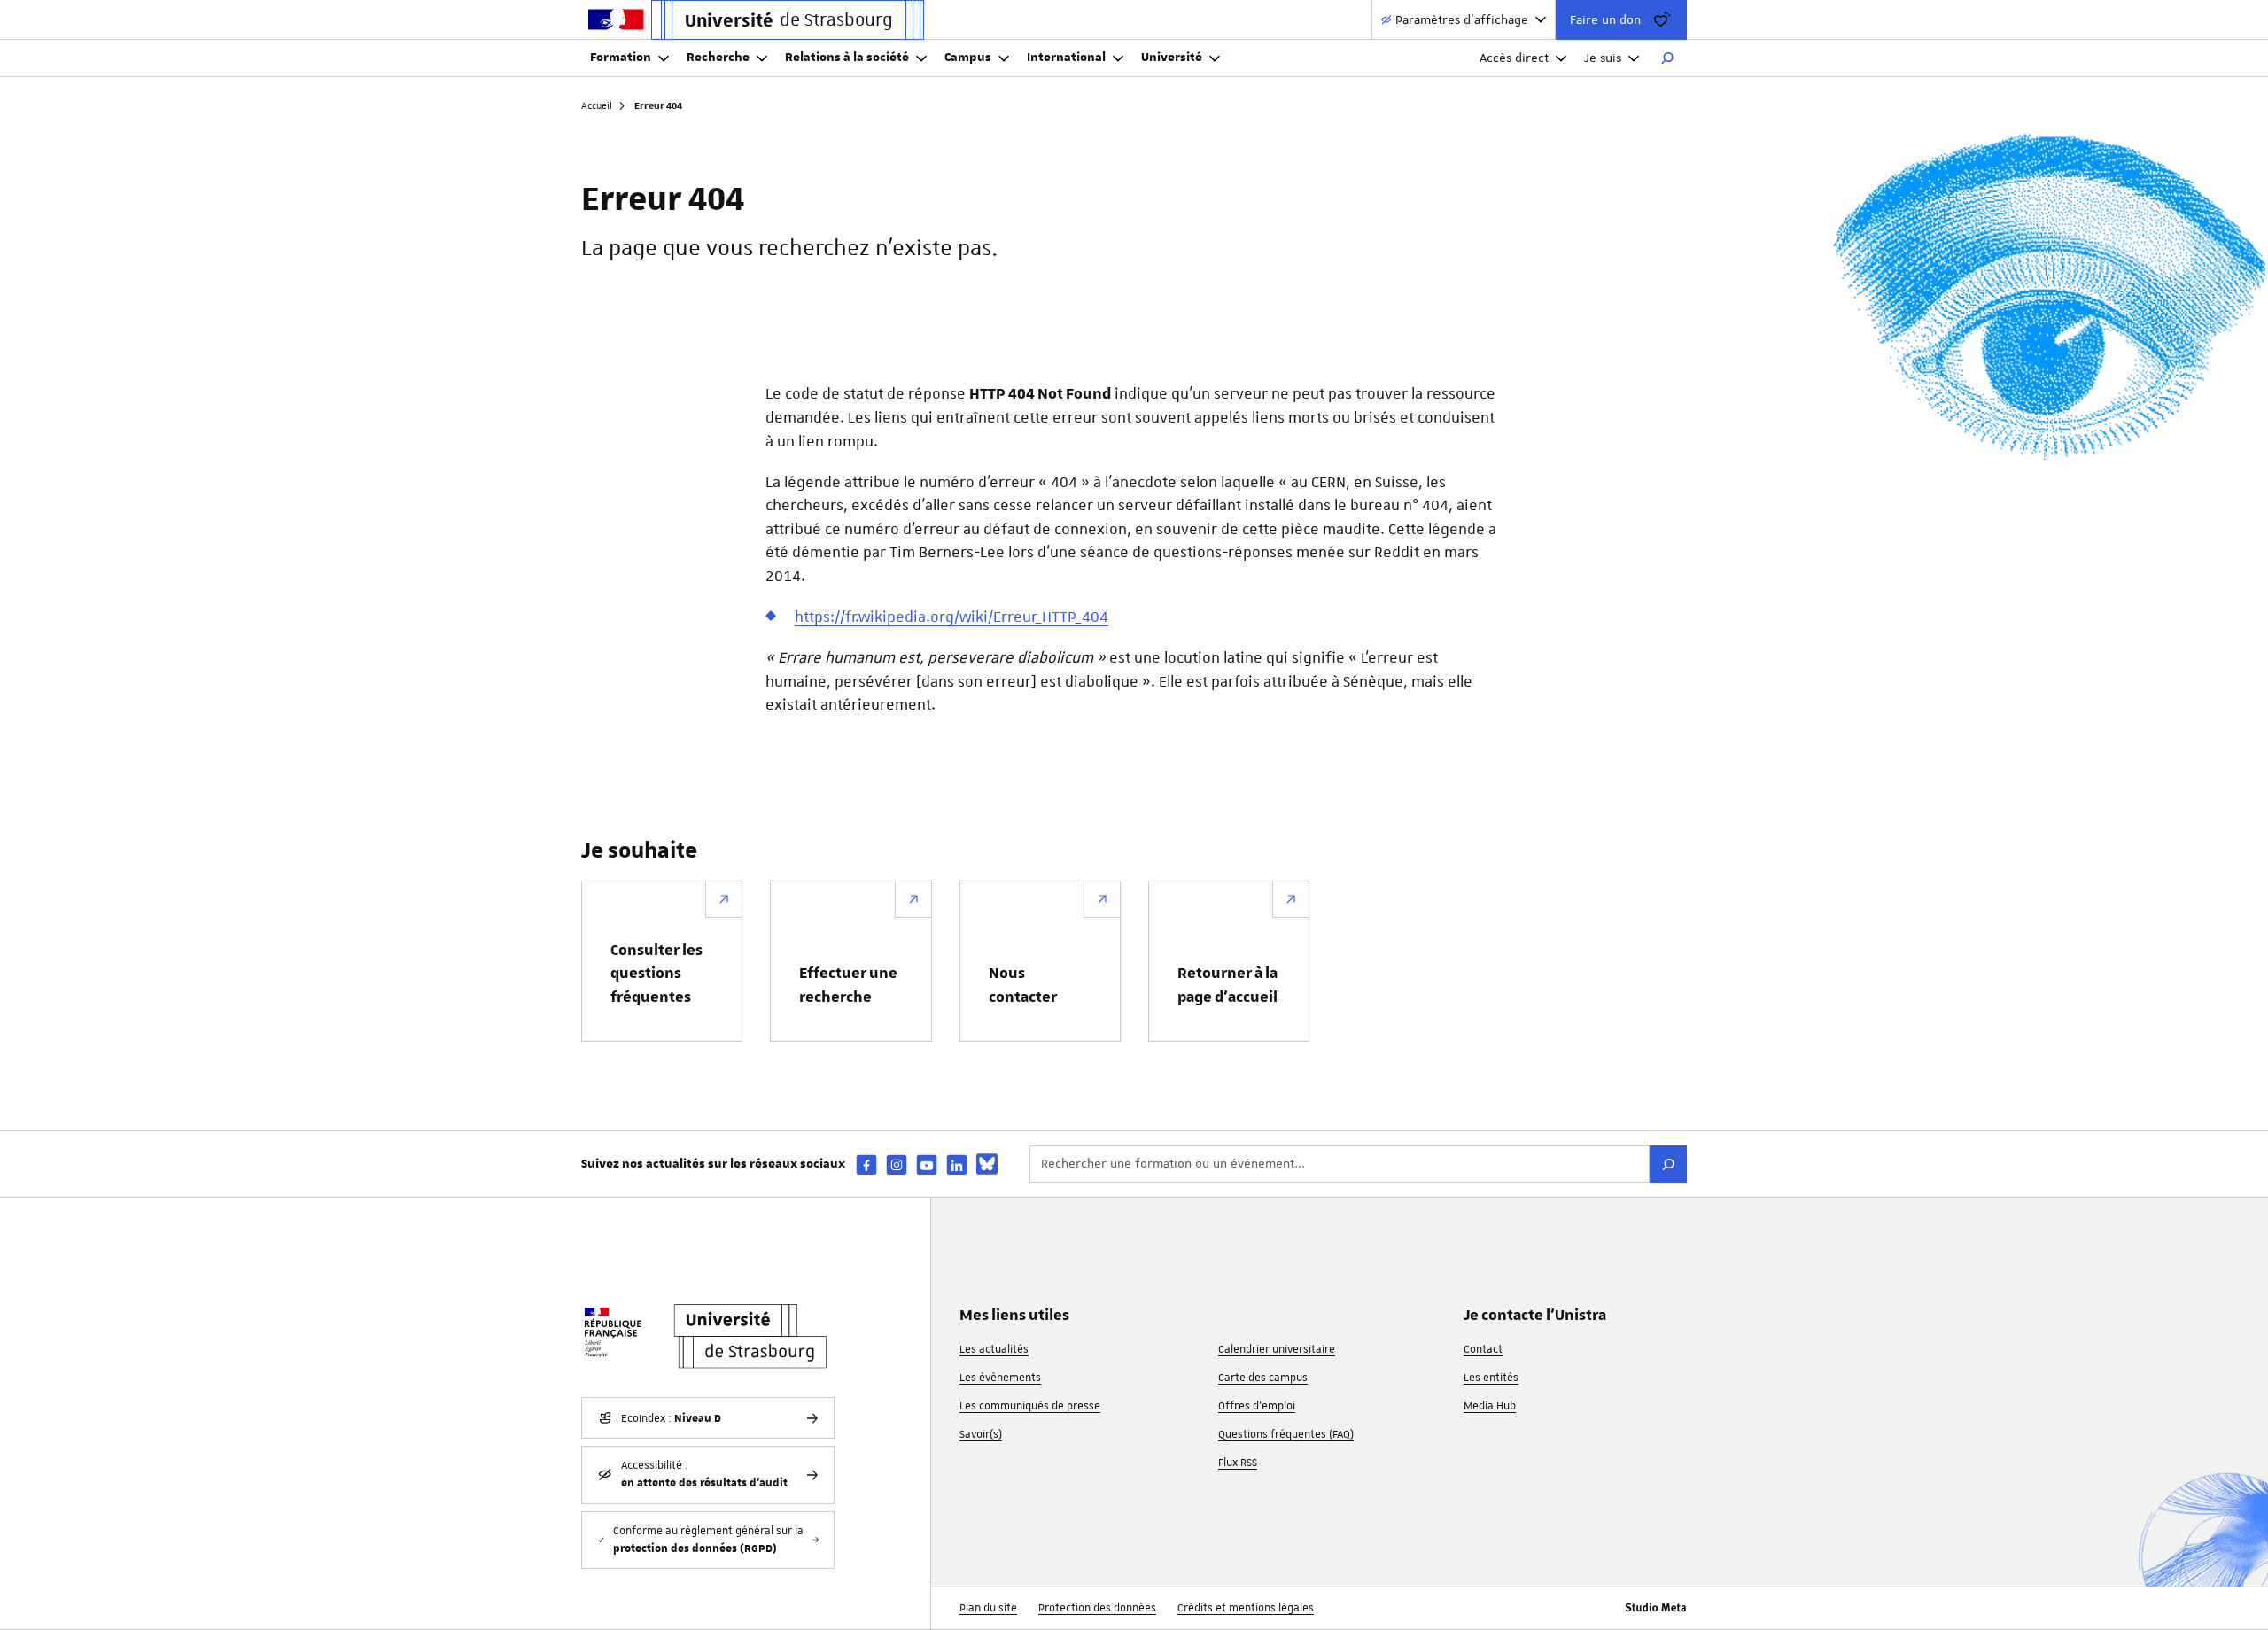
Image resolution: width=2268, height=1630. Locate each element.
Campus (968, 58)
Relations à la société (847, 58)
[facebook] (866, 1164)
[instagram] (897, 1164)
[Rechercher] (1667, 58)
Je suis (1603, 58)
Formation (621, 58)
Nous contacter (1023, 985)
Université (1172, 58)
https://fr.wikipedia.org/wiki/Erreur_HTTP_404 (951, 617)
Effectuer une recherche (848, 985)
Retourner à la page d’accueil (1227, 985)
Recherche (718, 58)
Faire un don (1605, 19)
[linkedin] (957, 1164)
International (1066, 58)
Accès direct (1514, 58)
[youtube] (927, 1164)
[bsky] (987, 1164)
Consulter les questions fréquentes (656, 974)
